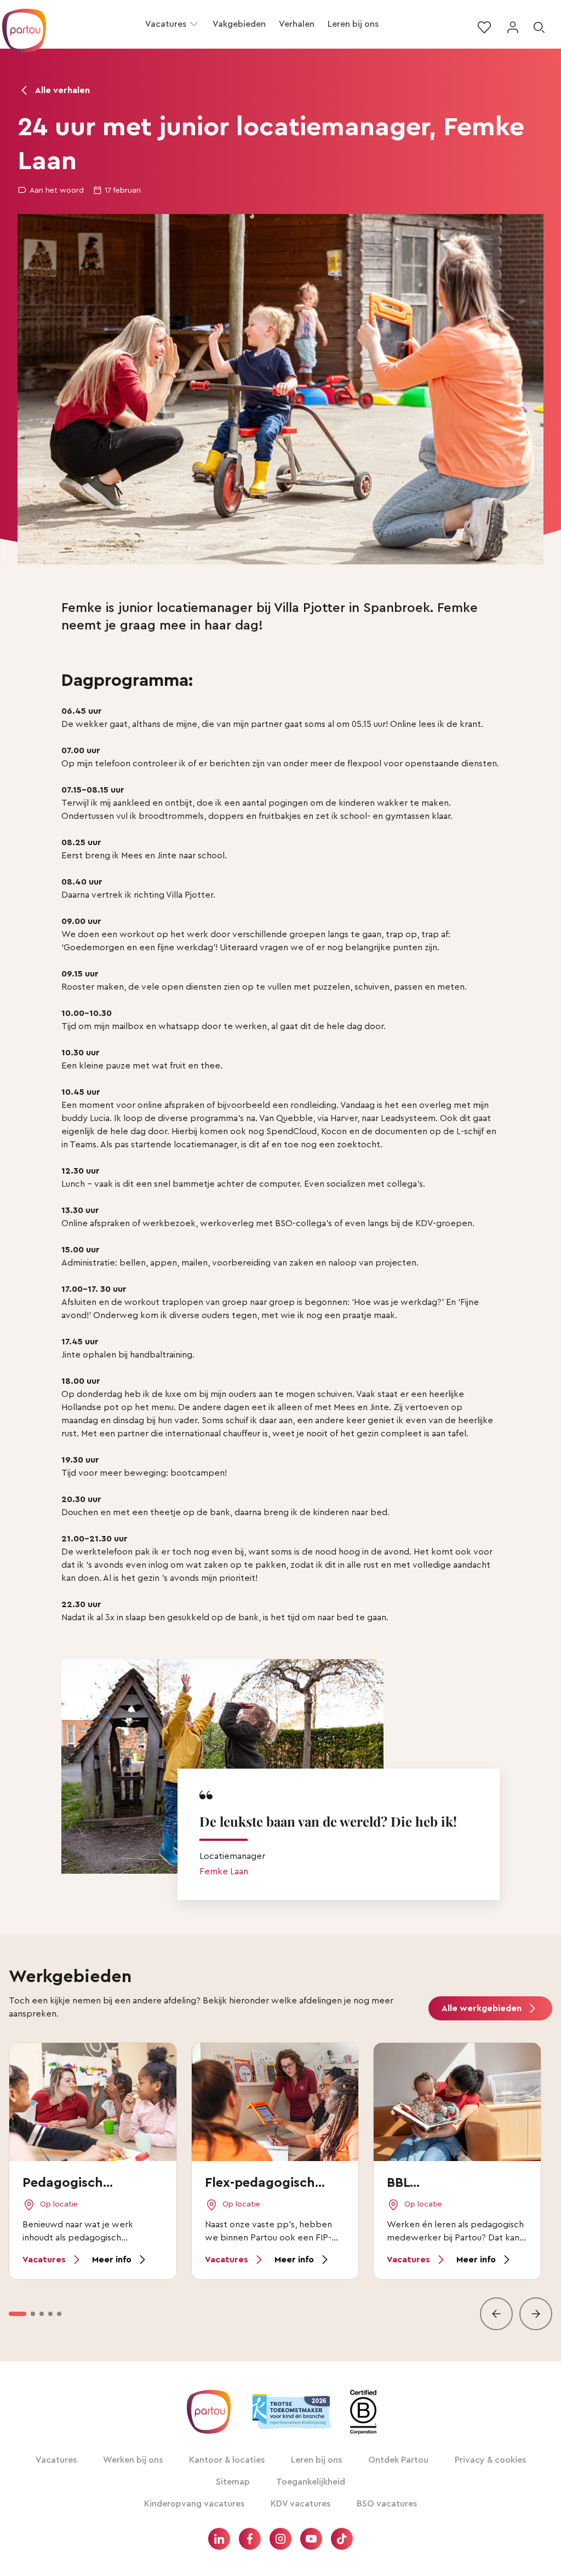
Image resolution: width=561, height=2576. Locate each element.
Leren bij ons (353, 24)
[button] (194, 24)
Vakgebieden (239, 24)
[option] (18, 2314)
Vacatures (166, 24)
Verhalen (297, 24)
